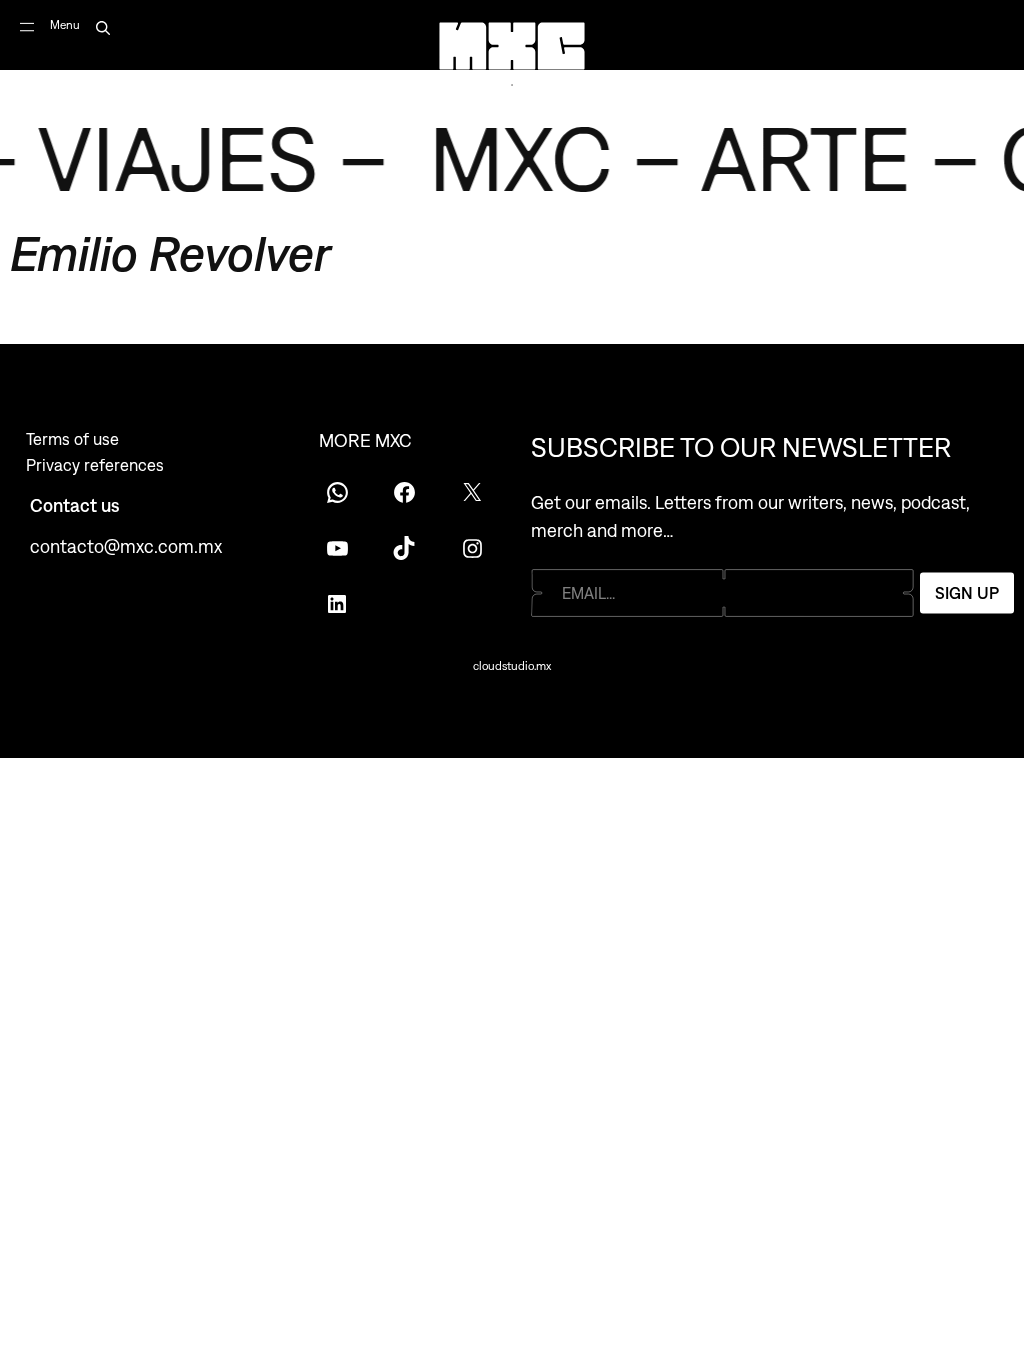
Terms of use (72, 439)
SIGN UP (967, 593)
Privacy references (95, 465)
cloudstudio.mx (512, 666)
